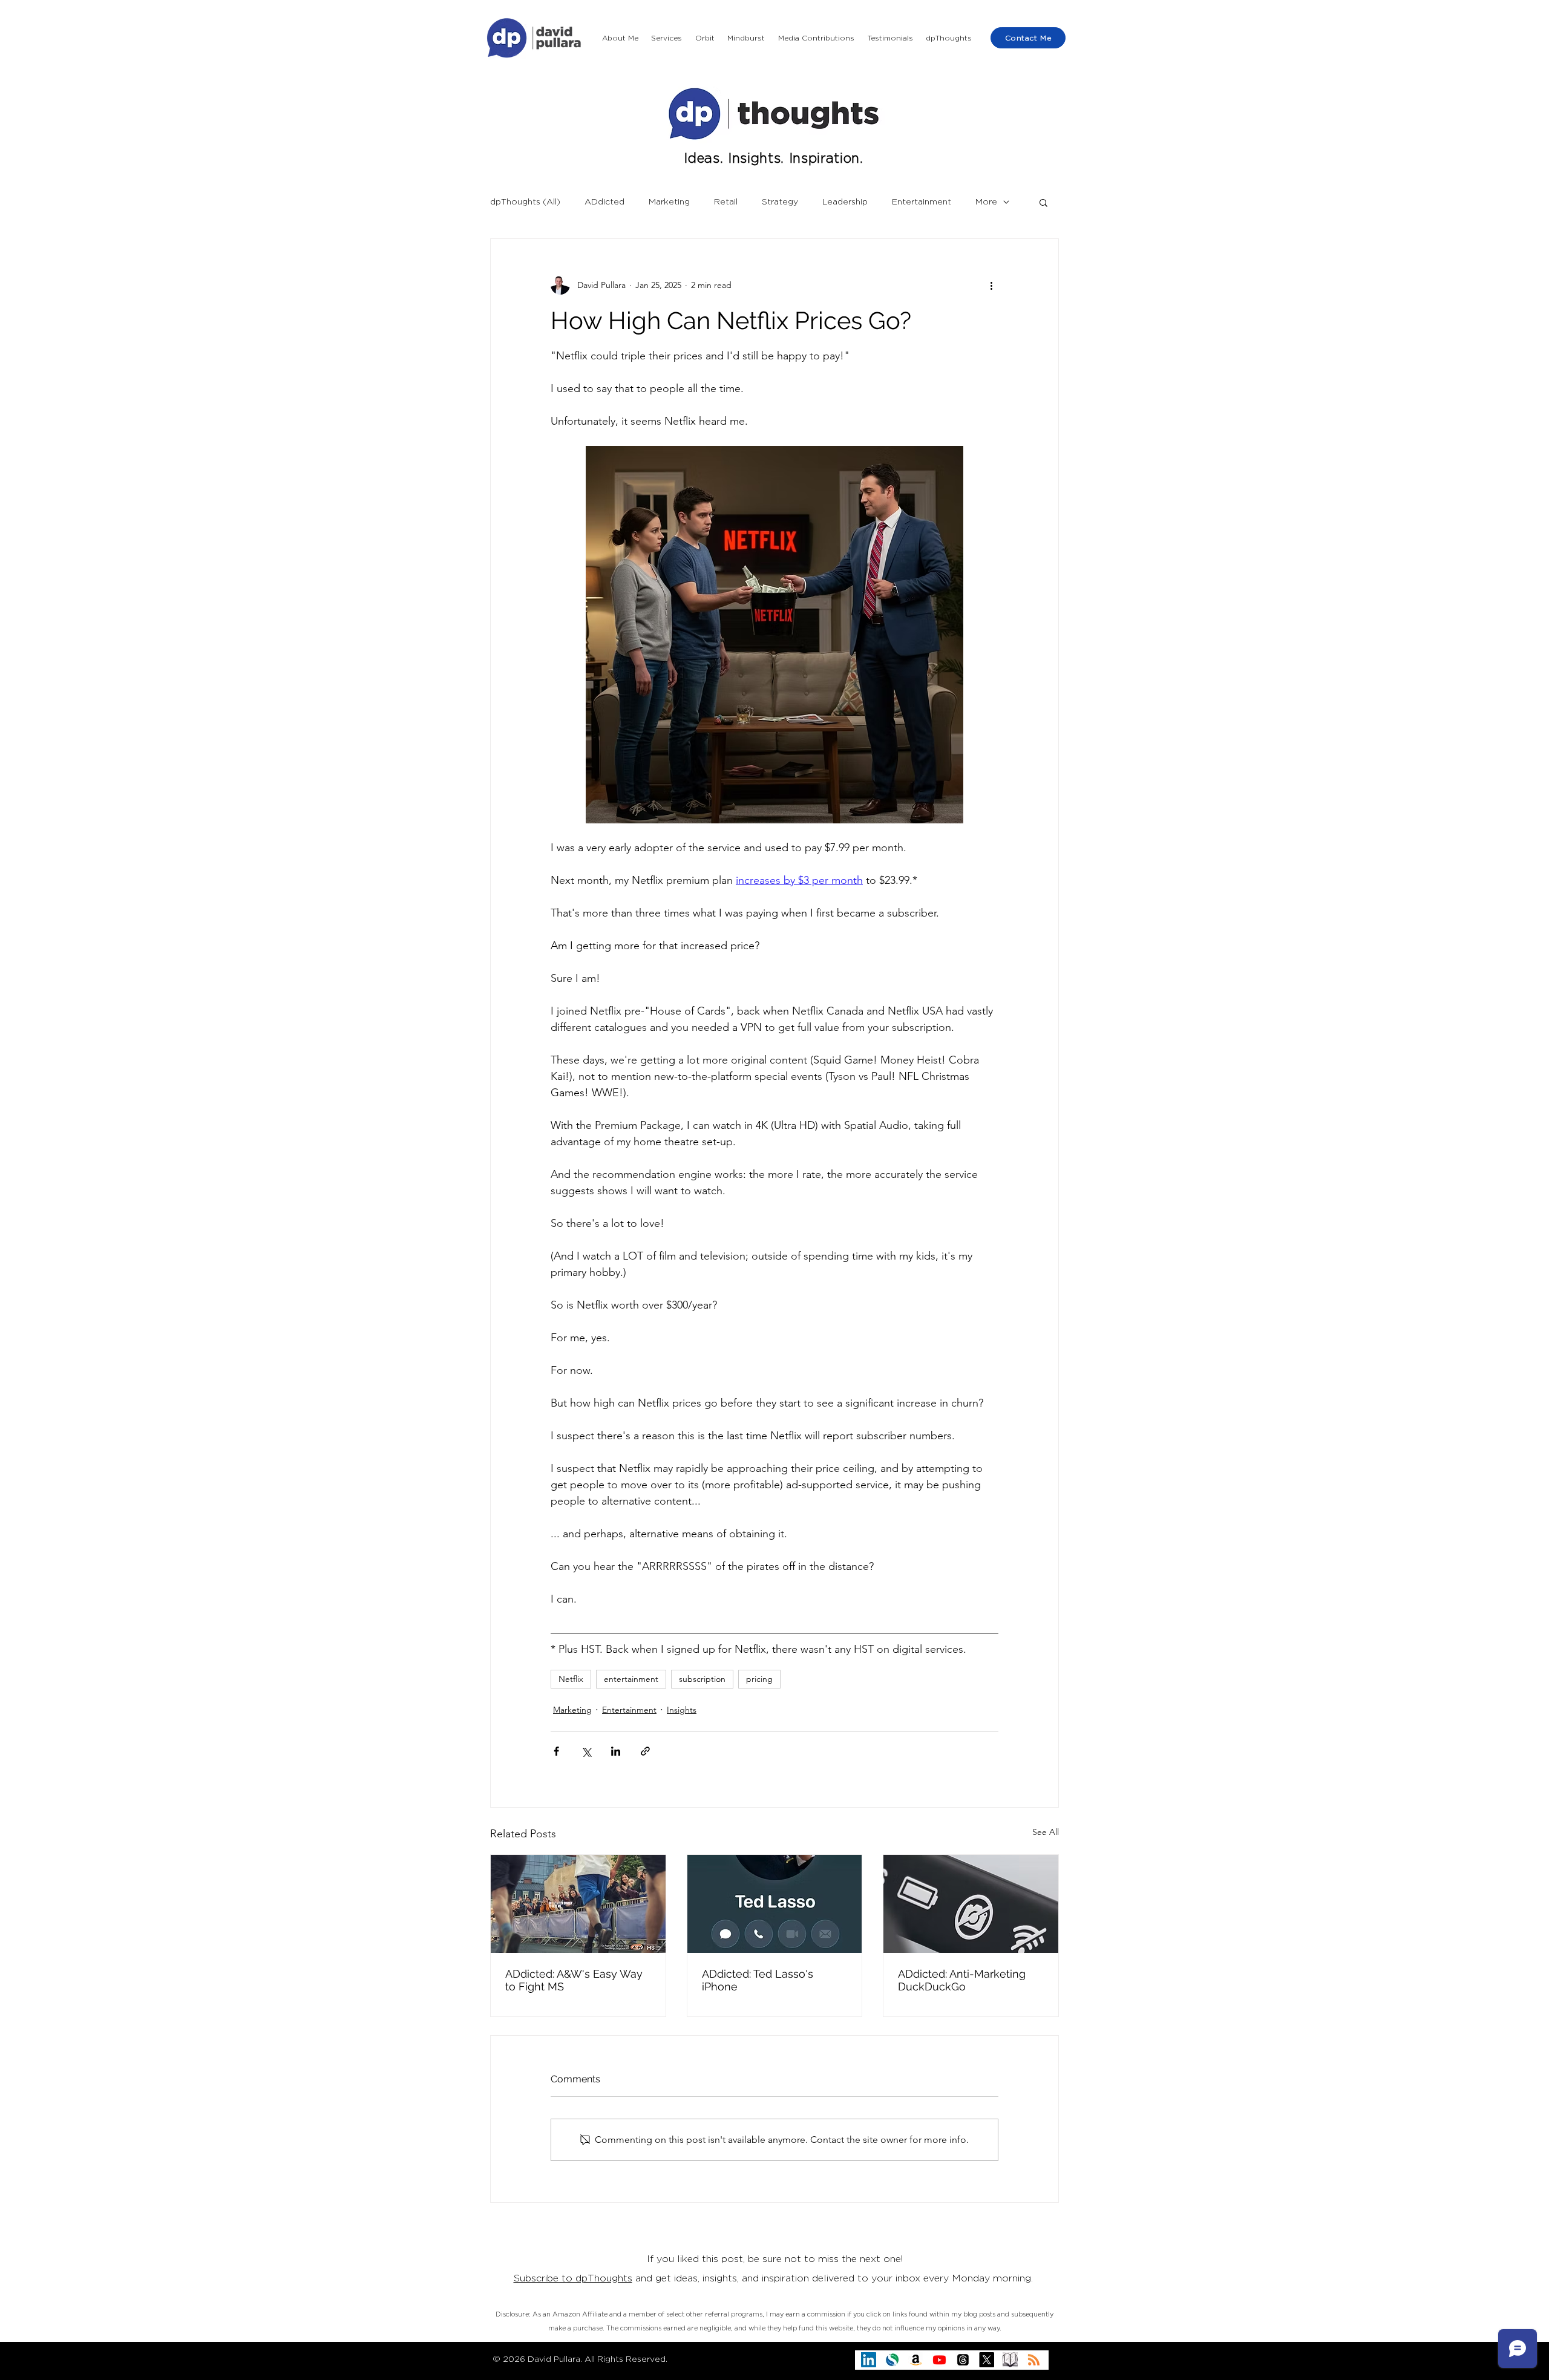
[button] (667, 38)
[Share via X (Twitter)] (586, 1751)
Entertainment (922, 202)
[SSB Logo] (892, 2360)
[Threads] (963, 2360)
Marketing (669, 202)
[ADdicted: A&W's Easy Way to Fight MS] (578, 1904)
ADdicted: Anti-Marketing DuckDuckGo (962, 1980)
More (986, 202)
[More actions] (991, 285)
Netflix (571, 1679)
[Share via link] (645, 1751)
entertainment (631, 1679)
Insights (682, 1710)
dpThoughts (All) (525, 202)
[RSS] (1034, 2360)
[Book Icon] (1010, 2360)
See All (1046, 1832)
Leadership (845, 202)
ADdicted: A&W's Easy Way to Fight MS (574, 1980)
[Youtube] (939, 2360)
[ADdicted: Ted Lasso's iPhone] (775, 1904)
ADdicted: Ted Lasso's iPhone (758, 1980)
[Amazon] (916, 2360)
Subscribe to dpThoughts (573, 2278)
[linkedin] (869, 2360)
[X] (987, 2360)
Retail (726, 202)
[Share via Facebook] (556, 1751)
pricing (759, 1679)
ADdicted (604, 202)
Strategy (780, 202)
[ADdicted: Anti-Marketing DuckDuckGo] (971, 1904)
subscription (702, 1679)
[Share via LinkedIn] (616, 1751)
